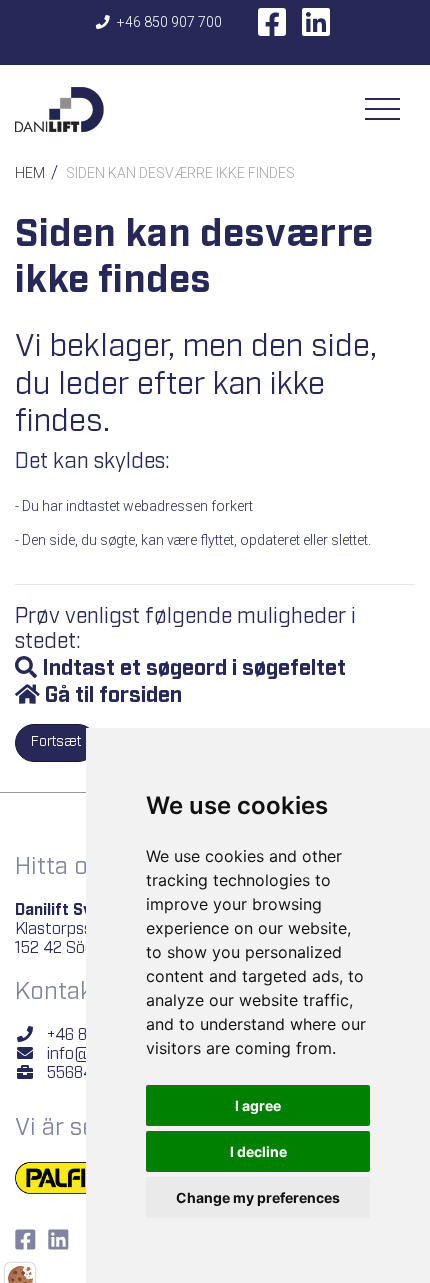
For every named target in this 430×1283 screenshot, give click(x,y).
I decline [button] (258, 1151)
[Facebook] (272, 28)
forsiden (140, 695)
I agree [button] (258, 1105)
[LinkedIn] (316, 28)
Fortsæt (56, 742)
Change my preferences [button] (258, 1197)
